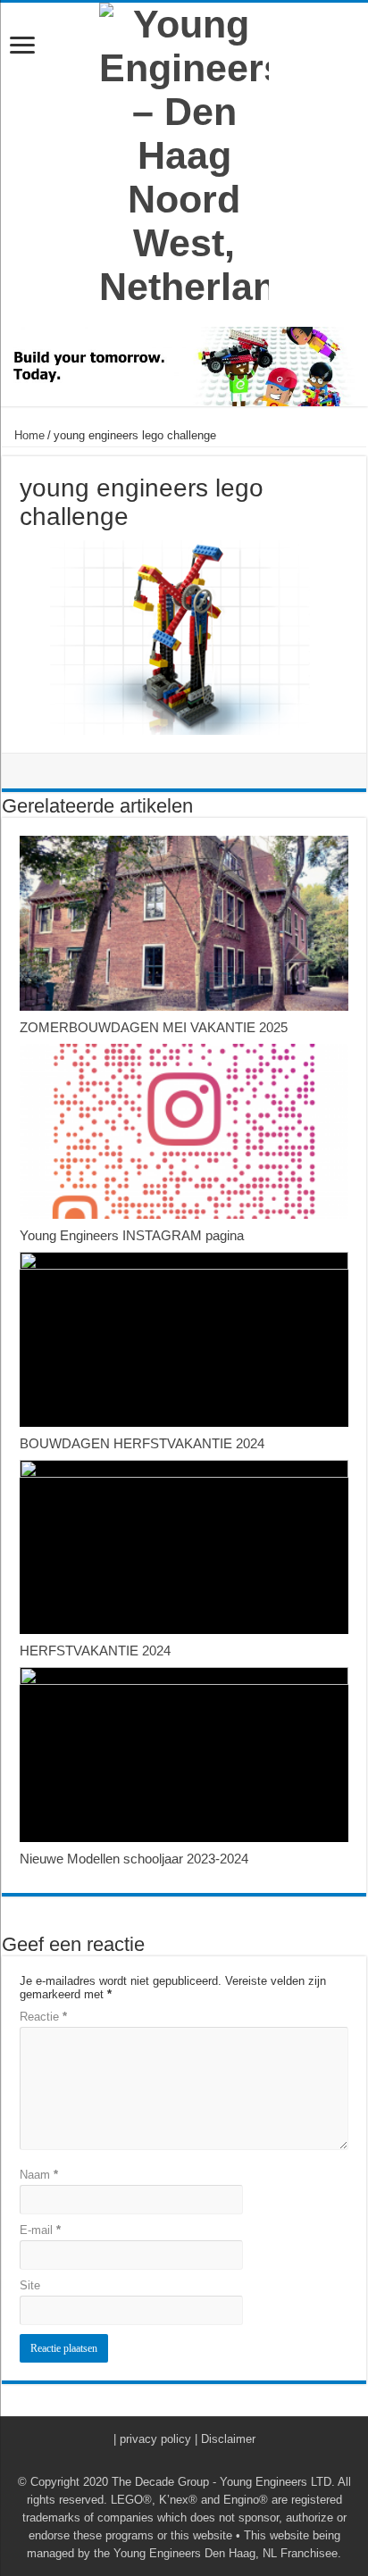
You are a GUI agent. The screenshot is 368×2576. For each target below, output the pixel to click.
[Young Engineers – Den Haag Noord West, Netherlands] (184, 156)
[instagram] (201, 2461)
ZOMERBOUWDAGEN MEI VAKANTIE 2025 (154, 1027)
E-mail (40, 2230)
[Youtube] (184, 2461)
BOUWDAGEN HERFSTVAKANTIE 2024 (142, 1443)
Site (30, 2285)
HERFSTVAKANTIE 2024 (95, 1651)
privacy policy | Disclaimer (188, 2439)
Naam (39, 2175)
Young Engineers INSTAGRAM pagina (132, 1235)
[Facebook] (167, 2461)
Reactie (43, 2017)
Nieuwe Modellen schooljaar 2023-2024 (134, 1859)
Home (28, 435)
